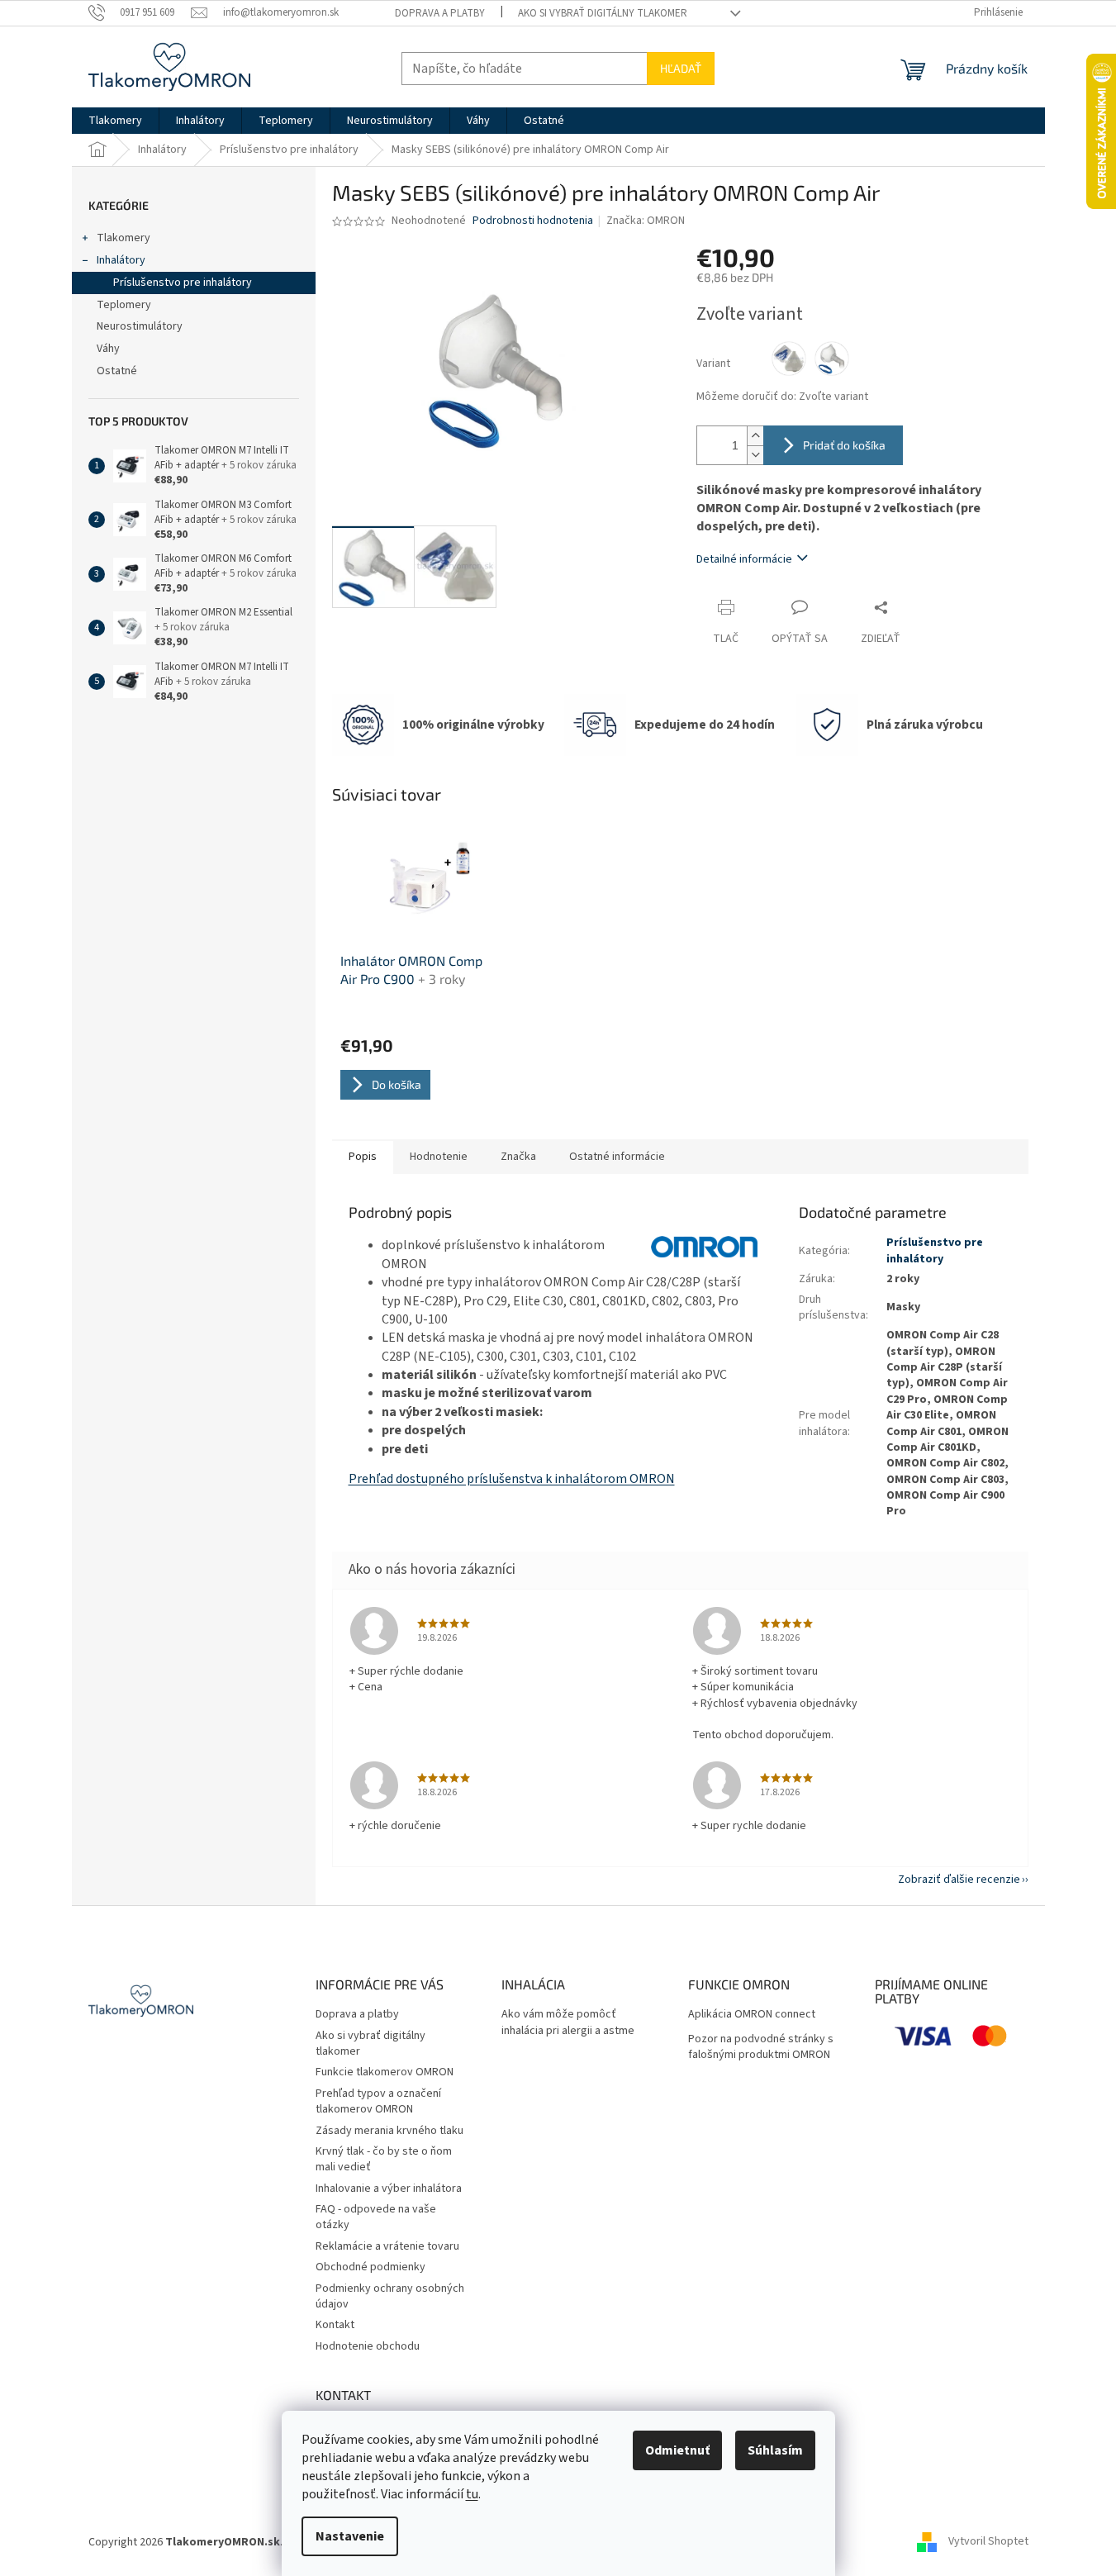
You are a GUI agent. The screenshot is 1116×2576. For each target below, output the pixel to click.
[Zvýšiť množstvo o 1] (755, 436)
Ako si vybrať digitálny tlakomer (603, 13)
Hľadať (681, 68)
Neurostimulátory (140, 326)
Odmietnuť (677, 2450)
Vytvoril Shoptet (988, 2542)
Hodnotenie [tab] (439, 1157)
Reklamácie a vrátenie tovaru (387, 2246)
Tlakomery (123, 238)
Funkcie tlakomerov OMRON (385, 2072)
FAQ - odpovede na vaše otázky (376, 2217)
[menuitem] (115, 121)
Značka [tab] (518, 1157)
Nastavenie (350, 2536)
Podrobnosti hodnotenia (533, 221)
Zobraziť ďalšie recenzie (959, 1880)
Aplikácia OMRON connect (752, 2015)
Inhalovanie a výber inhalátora (389, 2189)
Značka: (646, 221)
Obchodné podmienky (370, 2267)
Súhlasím (775, 2450)
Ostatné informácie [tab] (617, 1157)
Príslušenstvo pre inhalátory (183, 283)
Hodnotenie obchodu (368, 2346)
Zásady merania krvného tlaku (389, 2131)
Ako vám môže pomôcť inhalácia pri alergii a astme (568, 2022)
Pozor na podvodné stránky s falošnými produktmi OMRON (761, 2047)
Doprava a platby (440, 13)
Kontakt (335, 2325)
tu (472, 2494)
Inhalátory (121, 260)
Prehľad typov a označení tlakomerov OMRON (378, 2101)
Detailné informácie (744, 559)
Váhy (108, 349)
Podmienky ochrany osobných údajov (390, 2296)
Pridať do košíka (844, 445)
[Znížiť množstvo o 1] (755, 455)
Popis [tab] (363, 1157)
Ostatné (117, 371)
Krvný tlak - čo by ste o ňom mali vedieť (384, 2159)
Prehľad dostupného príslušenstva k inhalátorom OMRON (512, 1479)
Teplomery (124, 305)
